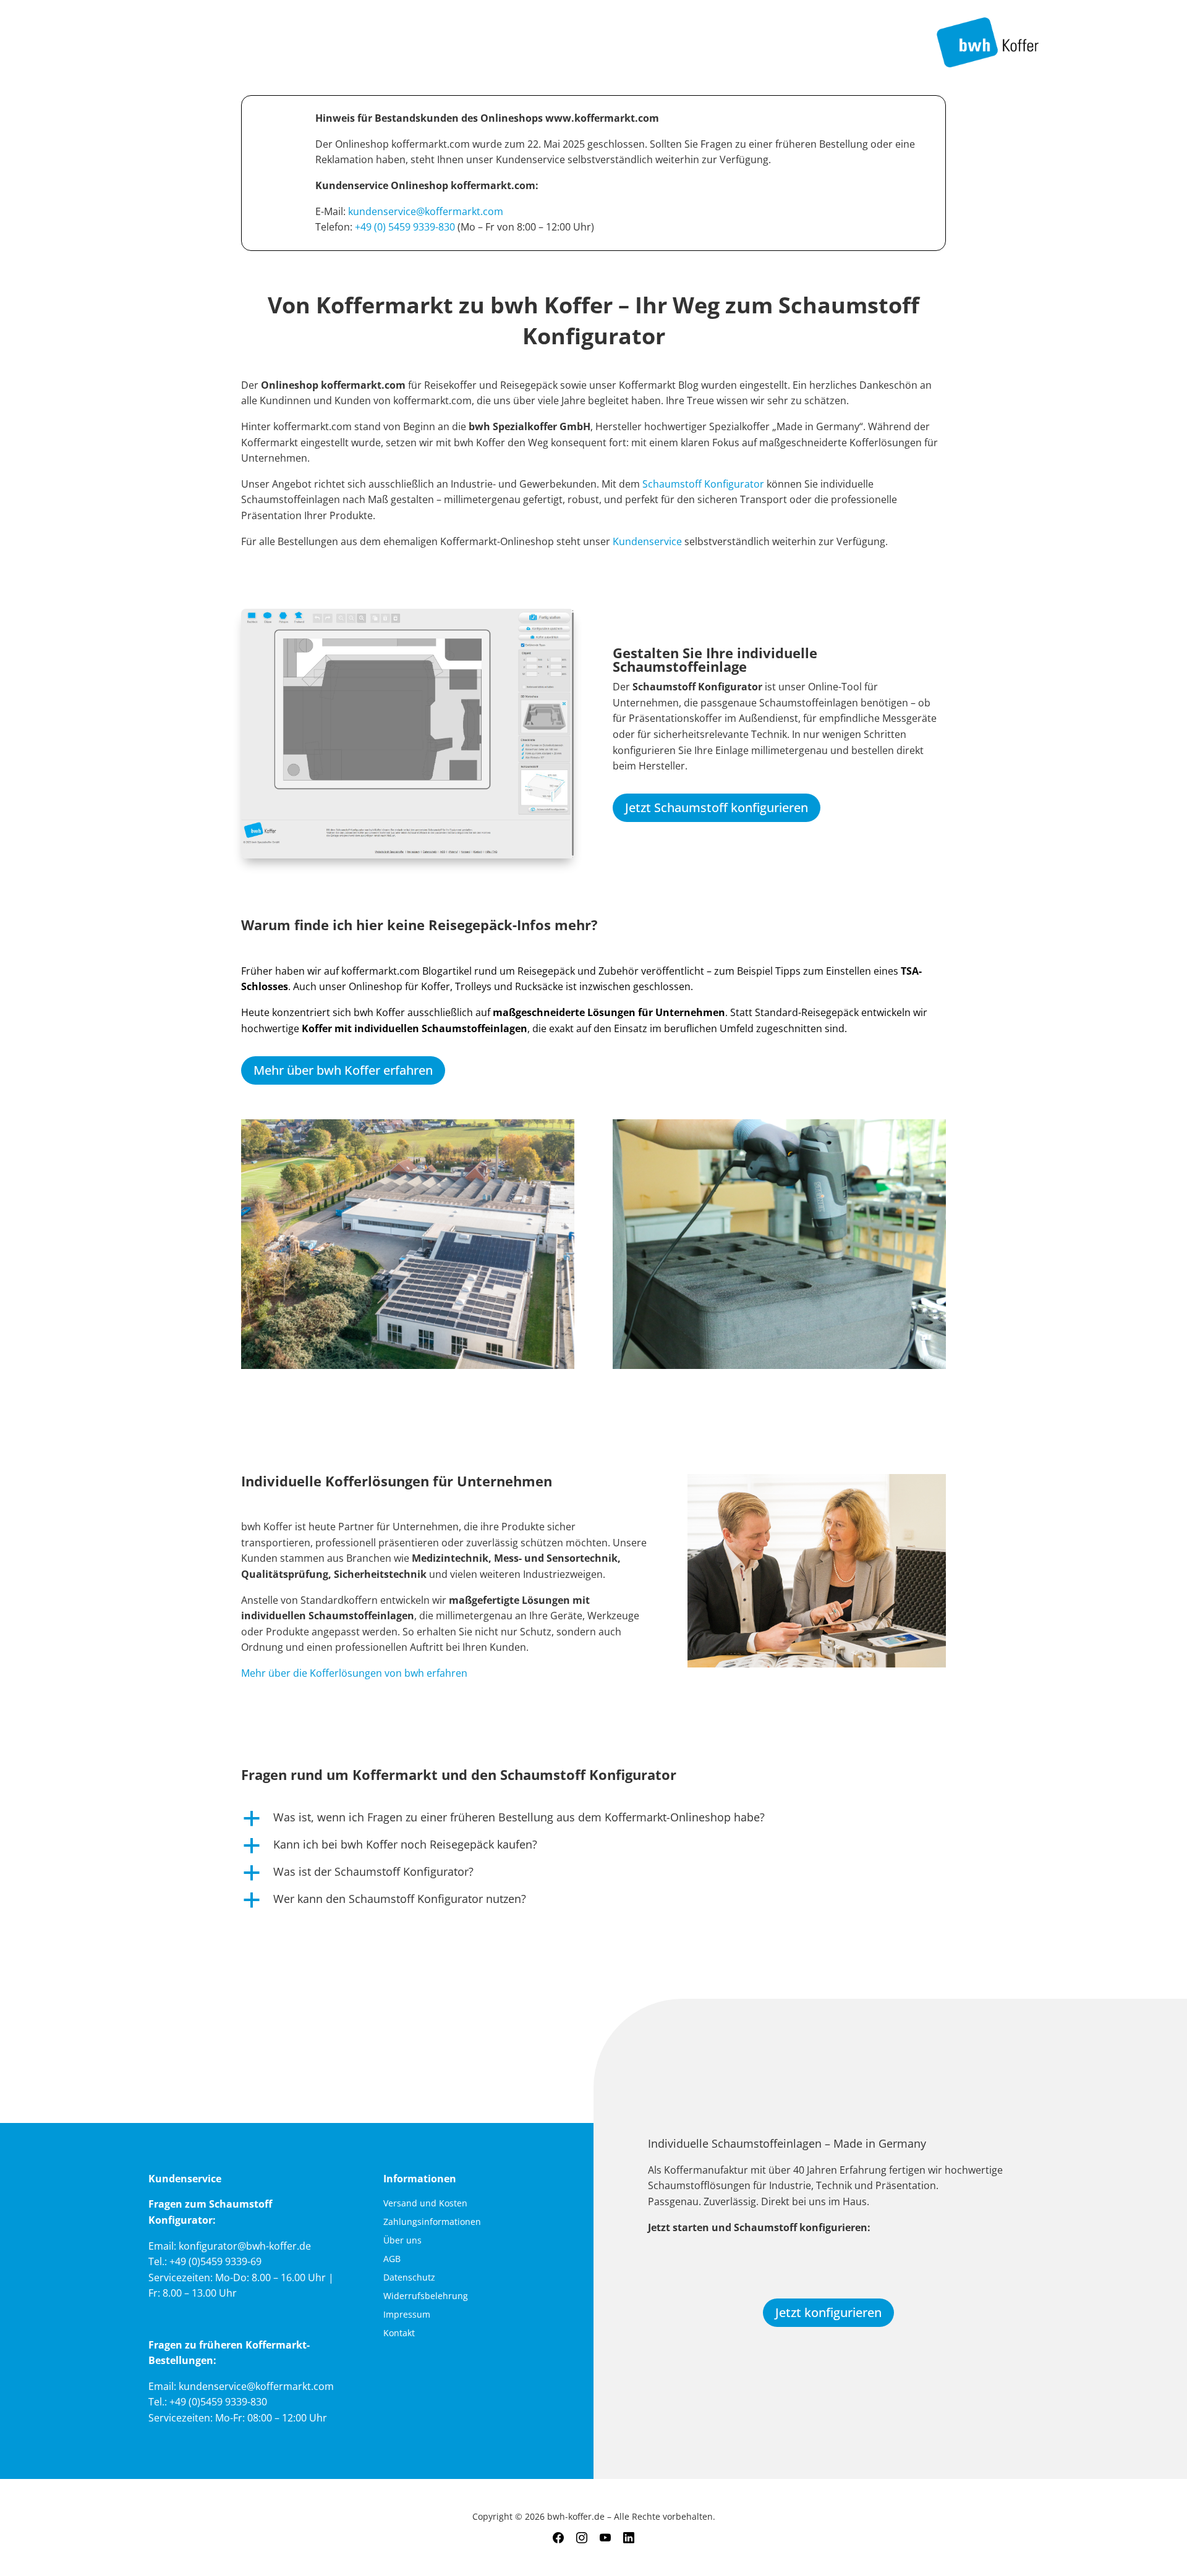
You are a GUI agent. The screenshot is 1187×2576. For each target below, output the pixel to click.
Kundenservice (649, 541)
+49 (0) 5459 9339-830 (405, 227)
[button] (593, 1820)
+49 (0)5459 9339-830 (218, 2402)
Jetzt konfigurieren (828, 2312)
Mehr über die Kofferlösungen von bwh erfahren (354, 1673)
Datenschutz (409, 2278)
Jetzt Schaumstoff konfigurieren (717, 807)
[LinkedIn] (629, 2538)
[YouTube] (605, 2538)
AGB (392, 2260)
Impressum (407, 2315)
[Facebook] (558, 2538)
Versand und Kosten (425, 2204)
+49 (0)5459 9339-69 (215, 2261)
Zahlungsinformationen (432, 2222)
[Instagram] (582, 2538)
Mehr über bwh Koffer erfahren (343, 1070)
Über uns (402, 2241)
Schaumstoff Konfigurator (703, 484)
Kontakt (399, 2334)
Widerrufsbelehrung (426, 2297)
